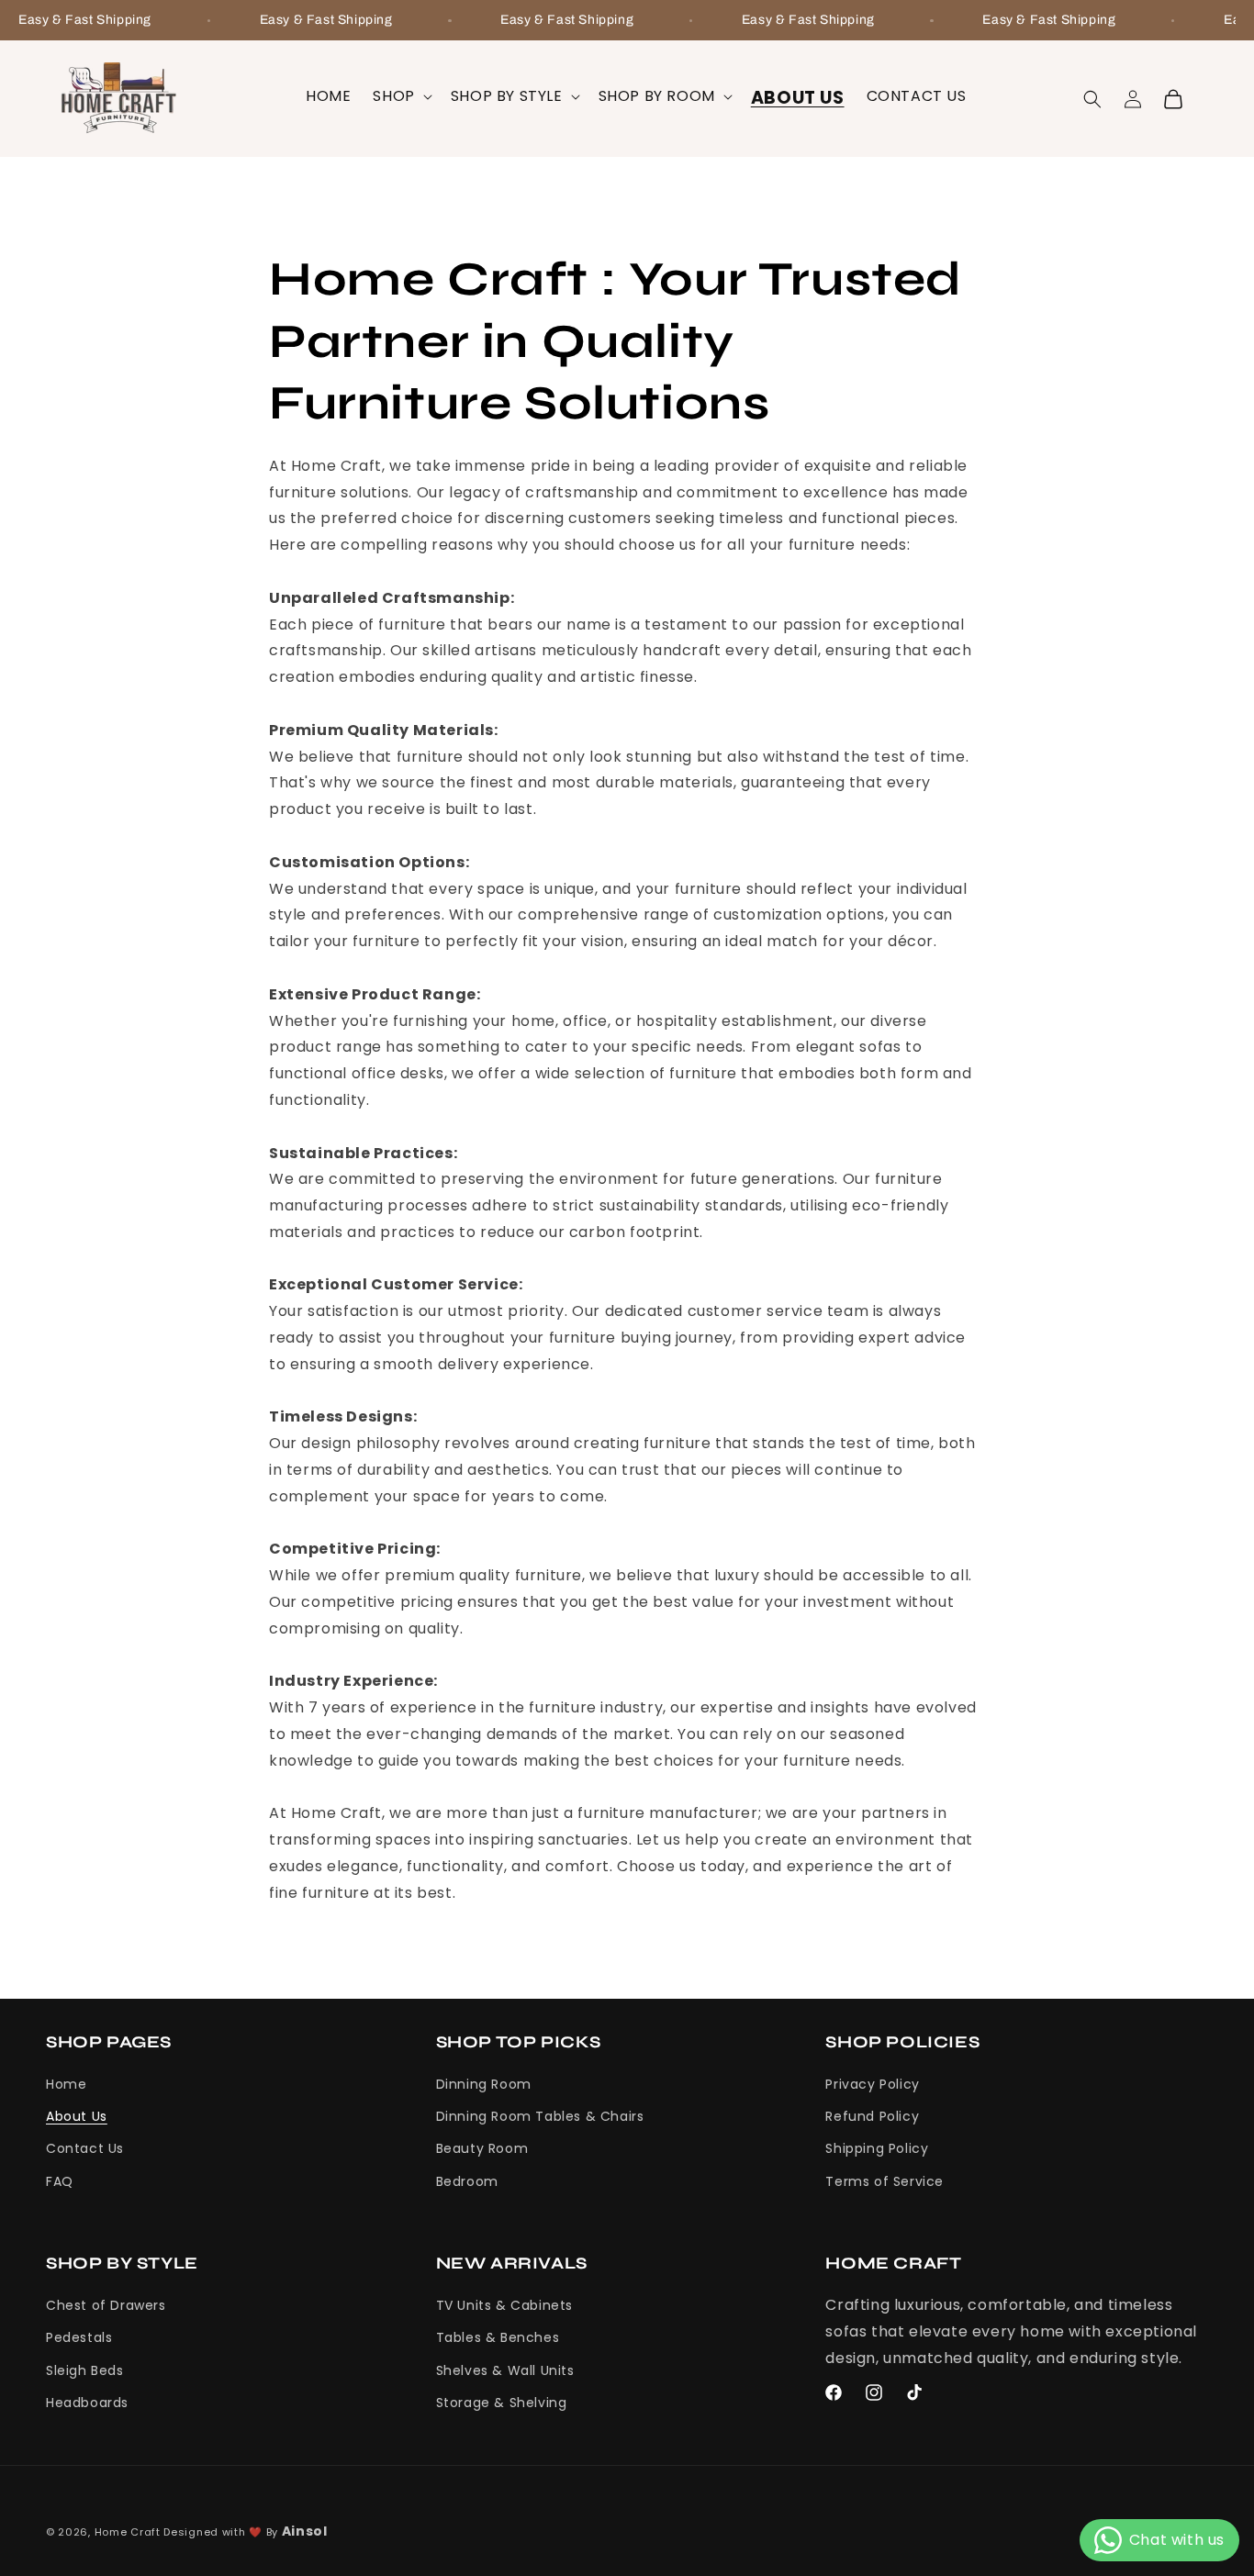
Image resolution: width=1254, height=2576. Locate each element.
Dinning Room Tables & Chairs (540, 2117)
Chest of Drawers (106, 2305)
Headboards (87, 2403)
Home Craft (128, 2532)
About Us (77, 2117)
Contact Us (85, 2149)
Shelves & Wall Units (505, 2370)
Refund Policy (872, 2117)
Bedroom (467, 2181)
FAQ (60, 2181)
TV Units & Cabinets (504, 2305)
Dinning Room (484, 2084)
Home (66, 2084)
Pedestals (79, 2338)
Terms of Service (885, 2181)
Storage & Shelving (502, 2403)
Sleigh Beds (85, 2370)
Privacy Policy (872, 2084)
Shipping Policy (877, 2149)
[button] (400, 97)
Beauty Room (482, 2149)
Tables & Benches (498, 2338)
